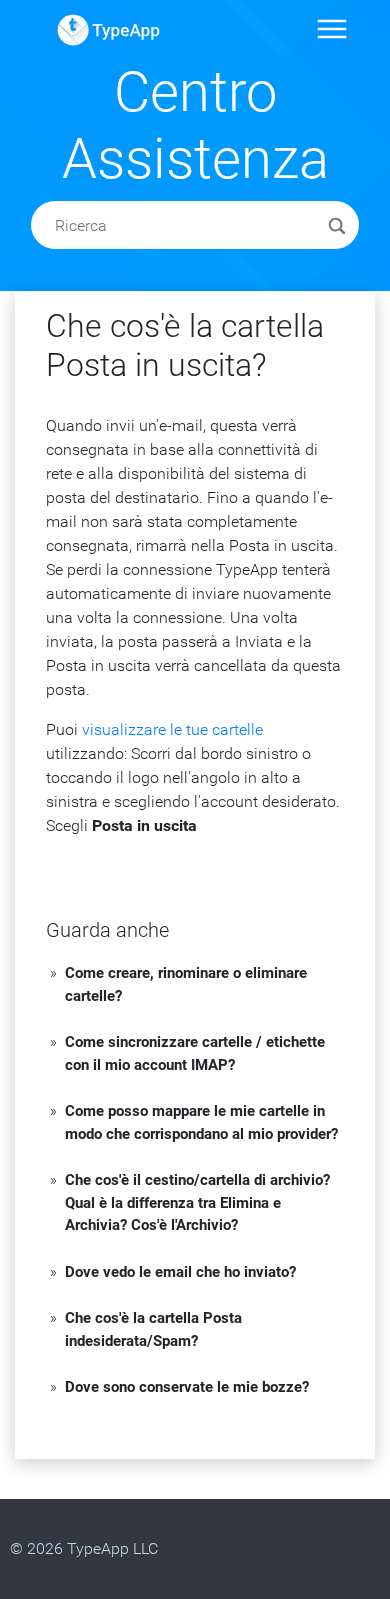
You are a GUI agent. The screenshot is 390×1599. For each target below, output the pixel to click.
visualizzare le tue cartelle (172, 729)
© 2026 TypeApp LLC (84, 1548)
